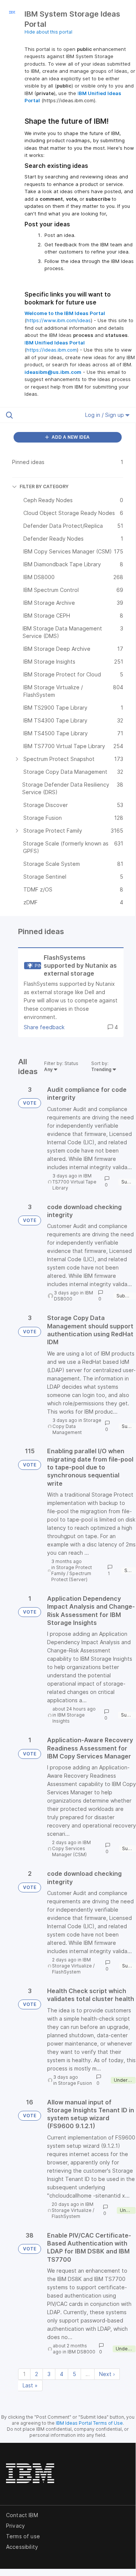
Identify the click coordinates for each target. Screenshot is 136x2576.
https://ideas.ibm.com (52, 350)
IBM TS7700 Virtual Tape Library (74, 1182)
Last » (30, 2385)
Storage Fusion (75, 2083)
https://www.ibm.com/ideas (59, 320)
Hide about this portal (48, 32)
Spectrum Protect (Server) (71, 1576)
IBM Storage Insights (69, 1718)
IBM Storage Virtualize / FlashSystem (73, 1966)
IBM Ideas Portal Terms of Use (89, 2423)
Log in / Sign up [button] (105, 415)
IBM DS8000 (81, 2352)
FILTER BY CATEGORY (44, 486)
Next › (107, 2374)
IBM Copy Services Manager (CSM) (71, 1848)
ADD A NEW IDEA (70, 437)
